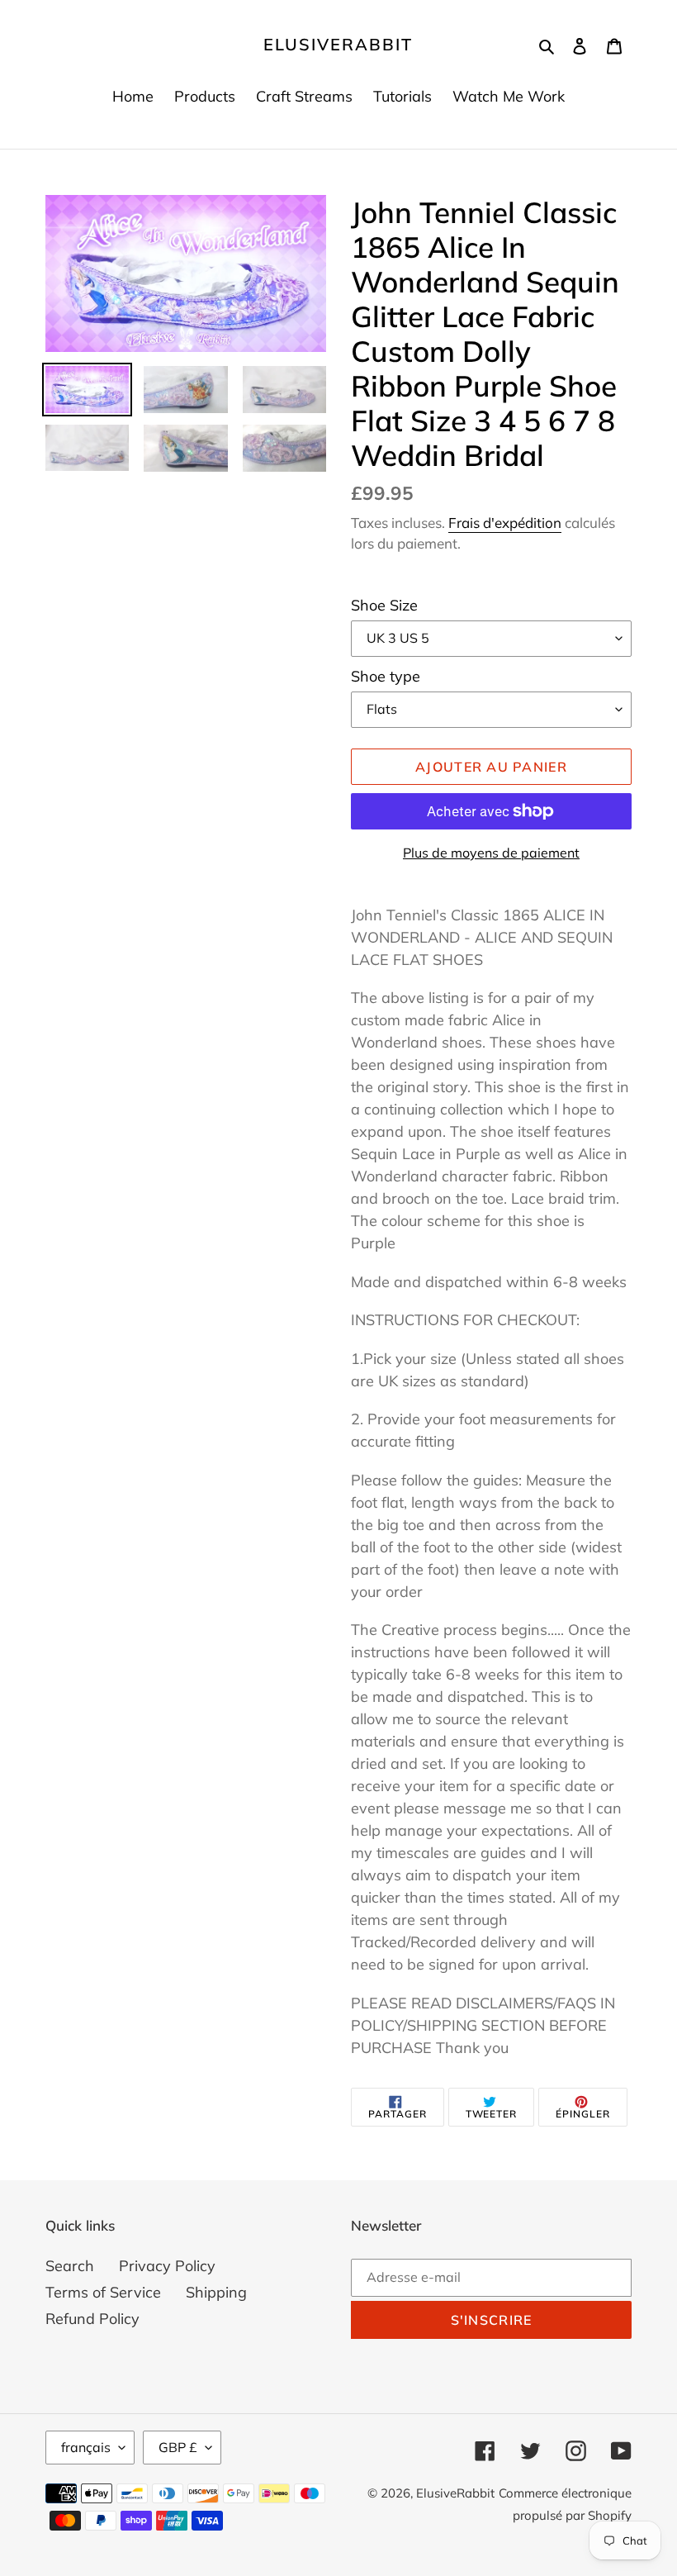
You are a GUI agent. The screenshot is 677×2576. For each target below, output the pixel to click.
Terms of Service (103, 2292)
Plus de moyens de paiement (491, 853)
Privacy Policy (167, 2266)
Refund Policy (92, 2319)
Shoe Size (384, 605)
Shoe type (386, 676)
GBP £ (178, 2447)
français (86, 2447)
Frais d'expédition (505, 523)
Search (70, 2266)
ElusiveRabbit (338, 45)
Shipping (216, 2292)
